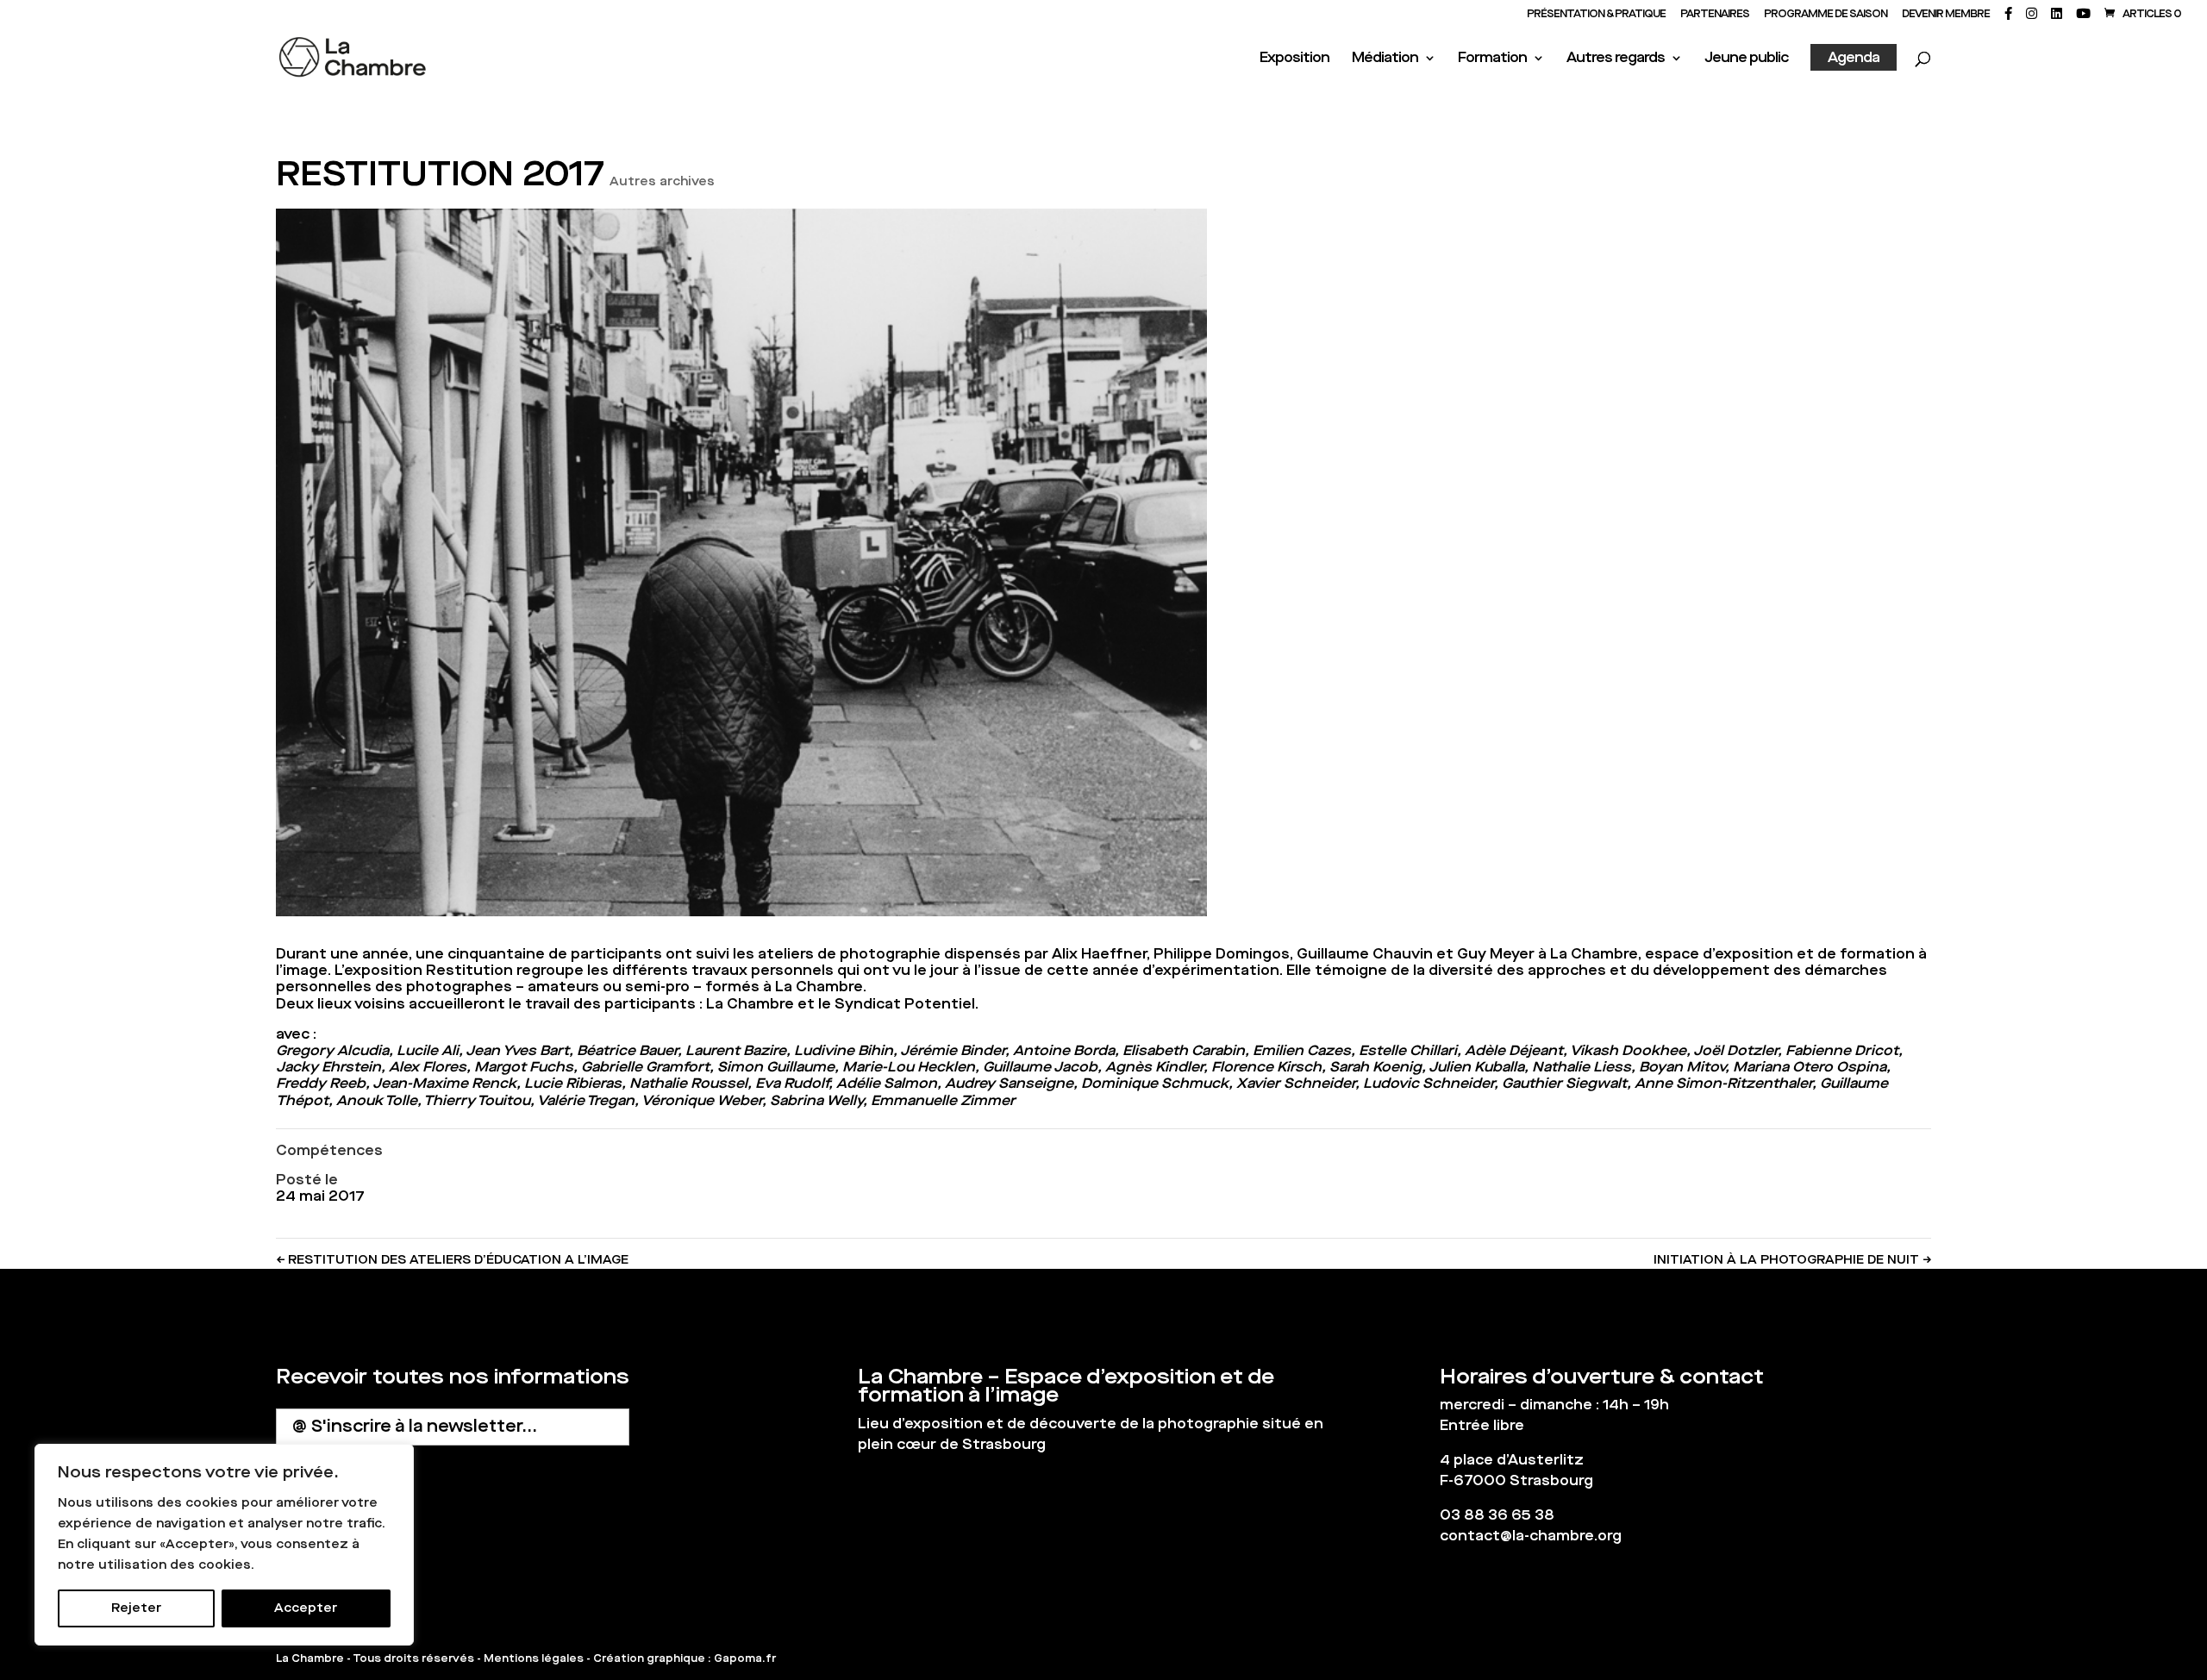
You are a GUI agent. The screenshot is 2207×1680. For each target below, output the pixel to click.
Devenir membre (1946, 15)
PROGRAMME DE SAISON (1826, 15)
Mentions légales (534, 1658)
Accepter (306, 1608)
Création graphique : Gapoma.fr (685, 1658)
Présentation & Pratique (1596, 15)
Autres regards (1616, 59)
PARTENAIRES (1715, 15)
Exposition (1294, 59)
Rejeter (136, 1608)
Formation (1492, 59)
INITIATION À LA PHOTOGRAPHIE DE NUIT (1792, 1260)
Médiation (1385, 59)
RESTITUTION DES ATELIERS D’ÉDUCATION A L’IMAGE (452, 1260)
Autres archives (662, 181)
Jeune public (1746, 59)
